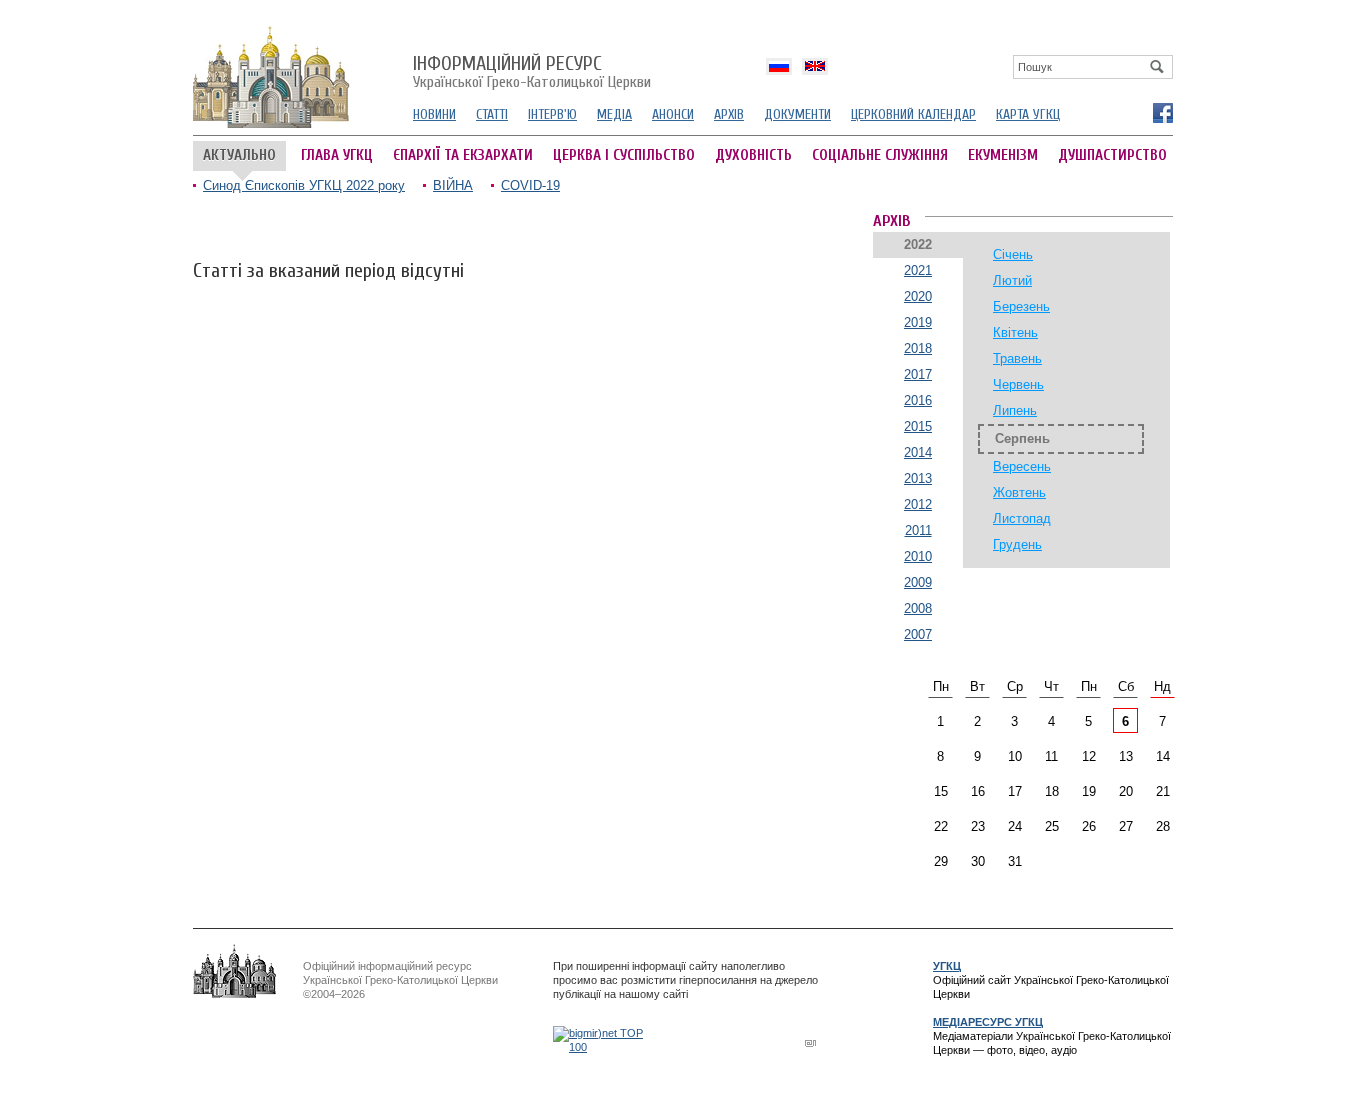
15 (941, 791)
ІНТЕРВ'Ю (552, 114)
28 (1163, 826)
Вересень (1022, 466)
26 (1089, 826)
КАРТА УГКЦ (1028, 114)
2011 (918, 530)
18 (1052, 791)
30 (978, 861)
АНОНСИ (673, 114)
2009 (918, 582)
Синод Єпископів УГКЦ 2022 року (304, 185)
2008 (918, 608)
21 (1163, 791)
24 (1015, 826)
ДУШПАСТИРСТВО (1112, 155)
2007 (918, 634)
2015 (918, 426)
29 (941, 861)
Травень (1017, 358)
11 (1051, 756)
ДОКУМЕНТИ (797, 114)
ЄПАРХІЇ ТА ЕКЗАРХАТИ (463, 155)
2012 (918, 504)
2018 (918, 348)
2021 (918, 270)
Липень (1015, 410)
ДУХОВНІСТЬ (753, 155)
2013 (918, 478)
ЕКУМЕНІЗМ (1003, 155)
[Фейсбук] (1162, 112)
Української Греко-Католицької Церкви (532, 73)
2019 (918, 322)
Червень (1018, 384)
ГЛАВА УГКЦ (337, 155)
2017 (918, 374)
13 (1126, 756)
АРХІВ (729, 114)
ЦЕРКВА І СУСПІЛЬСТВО (624, 155)
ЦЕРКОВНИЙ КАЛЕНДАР (913, 114)
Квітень (1015, 332)
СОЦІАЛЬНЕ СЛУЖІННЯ (880, 155)
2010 (918, 556)
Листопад (1022, 518)
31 (1015, 861)
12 (1089, 756)
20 (1126, 791)
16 (978, 791)
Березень (1021, 306)
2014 (918, 452)
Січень (1013, 254)
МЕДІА (614, 114)
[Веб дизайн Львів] (813, 1042)
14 (1163, 756)
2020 (918, 296)
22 (941, 826)
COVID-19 (530, 185)
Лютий (1012, 280)
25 (1052, 826)
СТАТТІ (492, 114)
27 (1126, 826)
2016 (918, 400)
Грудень (1017, 544)
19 (1089, 791)
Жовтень (1019, 492)
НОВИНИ (434, 114)
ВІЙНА (453, 185)
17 (1015, 791)
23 (978, 826)
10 (1015, 756)
